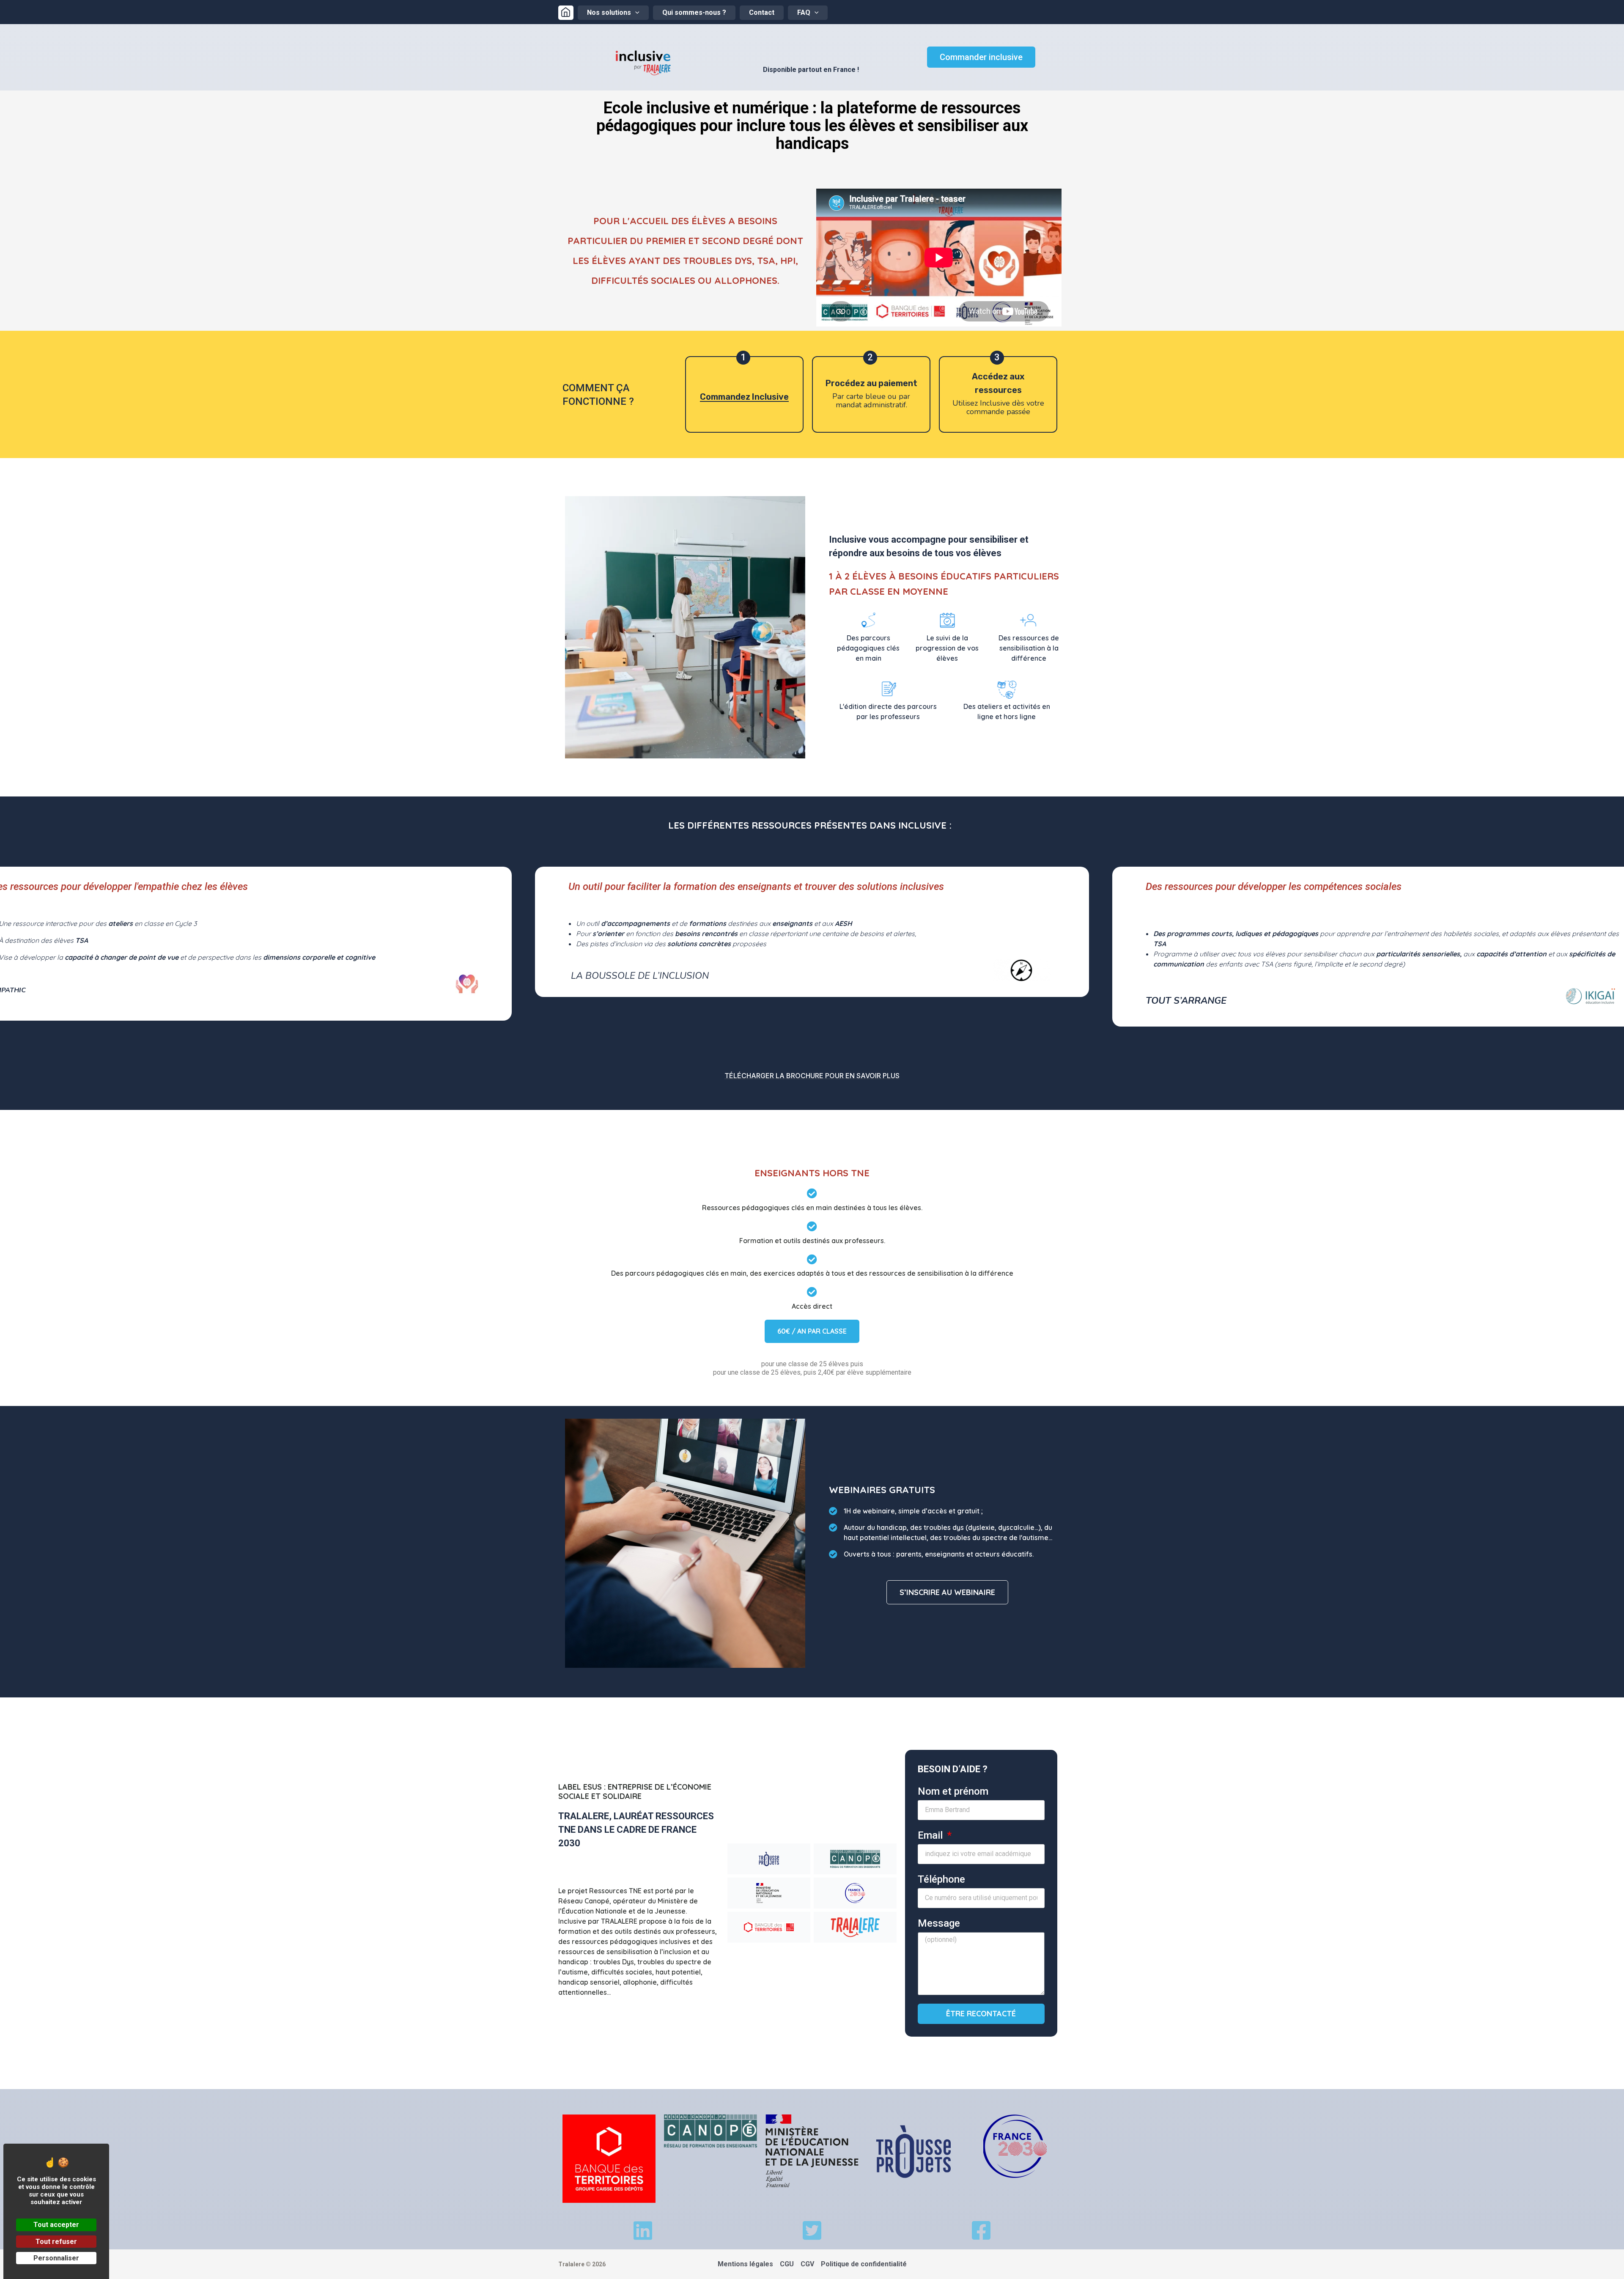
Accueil (566, 13)
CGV (807, 2264)
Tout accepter (56, 2225)
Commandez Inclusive (744, 397)
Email (931, 1835)
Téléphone (941, 1879)
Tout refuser (56, 2242)
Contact (762, 12)
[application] (635, 13)
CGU (787, 2264)
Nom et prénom (953, 1791)
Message (939, 1923)
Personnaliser (56, 2258)
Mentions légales (745, 2264)
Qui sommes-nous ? (694, 12)
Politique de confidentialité (864, 2264)
